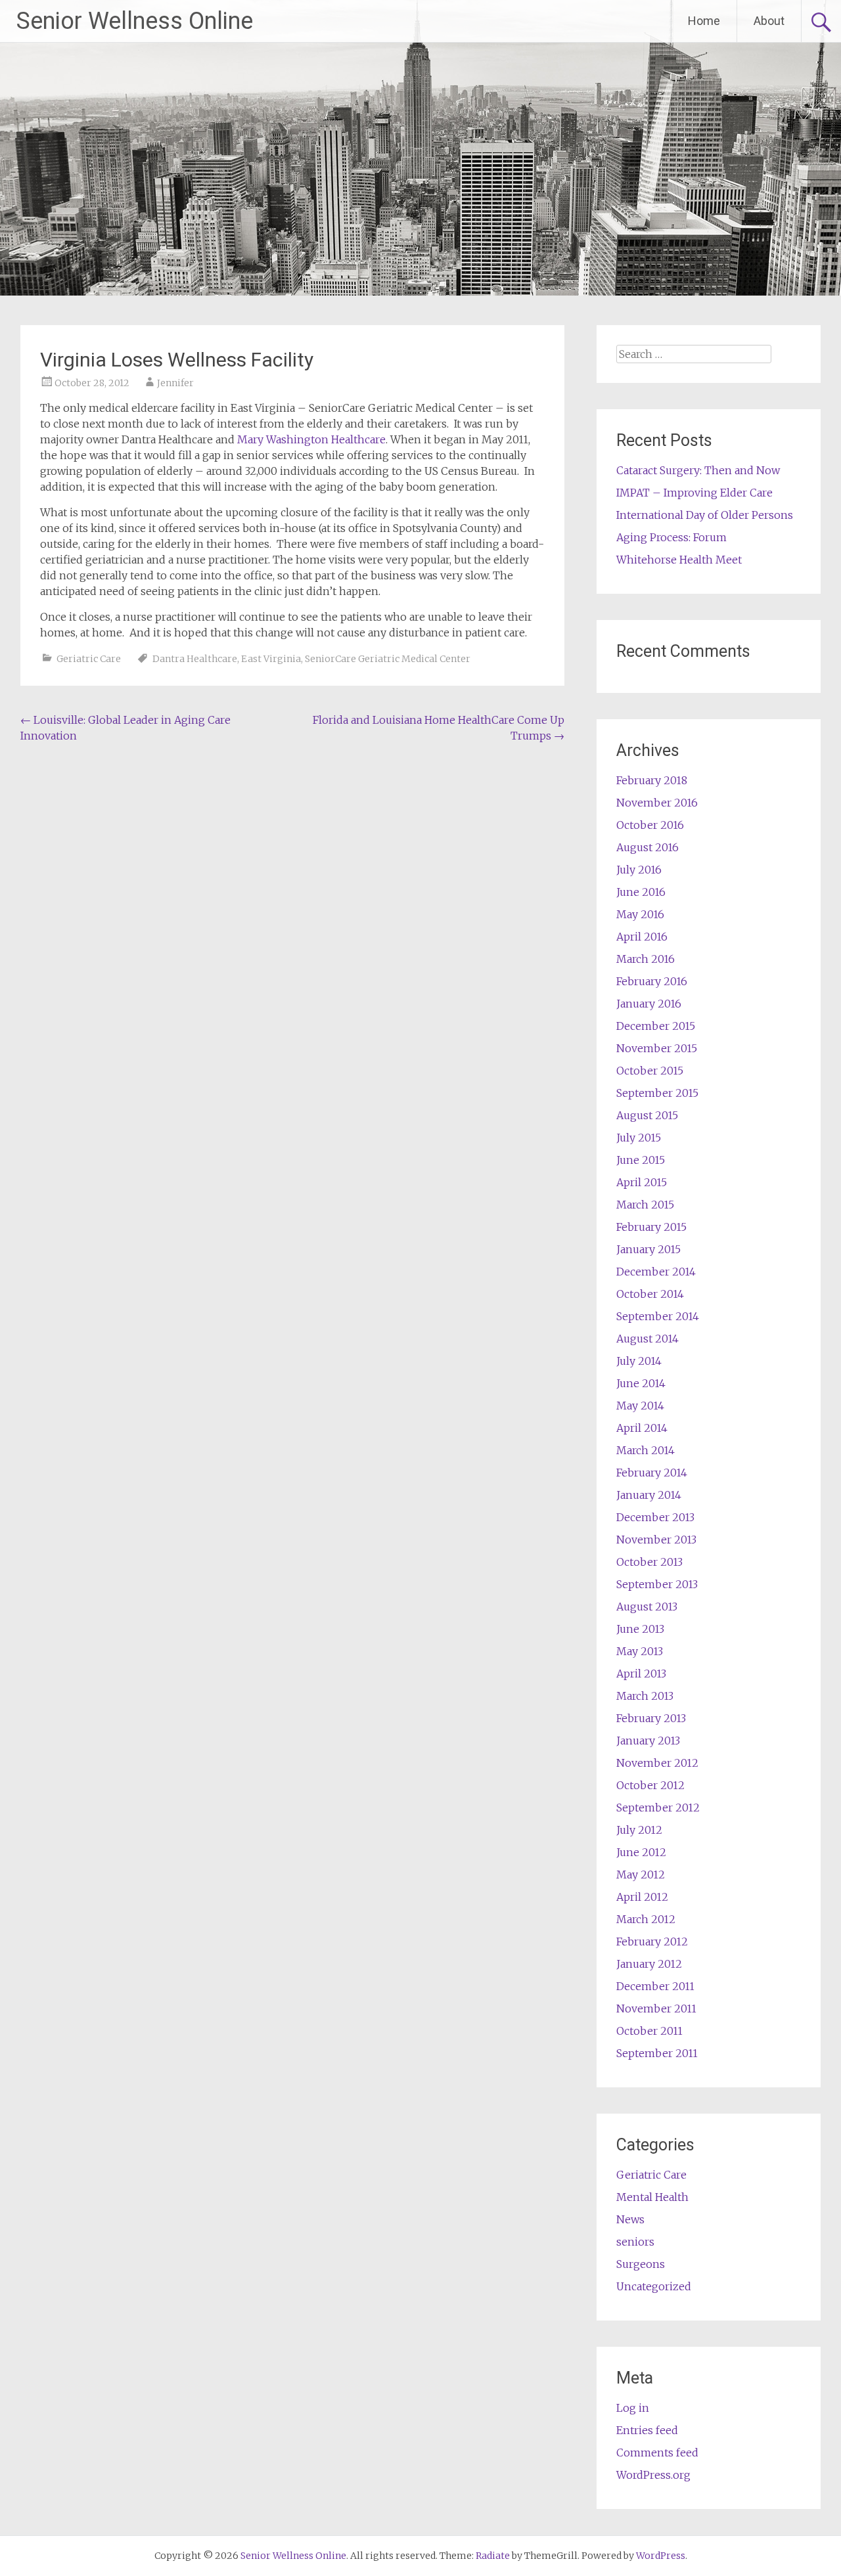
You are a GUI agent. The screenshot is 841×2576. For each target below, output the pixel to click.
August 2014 (648, 1339)
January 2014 (649, 1495)
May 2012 (641, 1875)
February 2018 (652, 780)
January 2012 (649, 1964)
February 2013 (651, 1718)
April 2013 (641, 1674)
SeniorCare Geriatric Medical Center (388, 659)
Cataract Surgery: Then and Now (698, 470)
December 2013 (655, 1517)
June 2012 (641, 1852)
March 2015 (645, 1205)
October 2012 (650, 1785)
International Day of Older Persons (705, 515)
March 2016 (646, 959)
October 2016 (650, 825)
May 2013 (640, 1651)
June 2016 (641, 892)
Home (704, 21)
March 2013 (645, 1696)
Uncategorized (654, 2286)
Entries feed (647, 2430)
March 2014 (646, 1450)
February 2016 (652, 981)
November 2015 (657, 1048)
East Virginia (271, 659)
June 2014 (641, 1383)
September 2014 (658, 1316)
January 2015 (648, 1249)
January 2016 (649, 1004)
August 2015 (647, 1115)
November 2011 (656, 2009)
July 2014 (639, 1361)
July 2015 (639, 1138)
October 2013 (649, 1562)
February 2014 (652, 1473)
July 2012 (639, 1830)
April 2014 (642, 1428)
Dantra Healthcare (195, 659)
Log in (633, 2408)
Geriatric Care (89, 659)
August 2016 (648, 847)
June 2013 (640, 1629)
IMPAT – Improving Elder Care (694, 493)
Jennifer (175, 383)
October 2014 (650, 1294)
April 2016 (642, 937)
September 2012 (658, 1808)
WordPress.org (653, 2475)
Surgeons (641, 2264)
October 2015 (650, 1071)
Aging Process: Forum (671, 537)
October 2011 (649, 2031)
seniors (635, 2242)
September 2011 (657, 2053)
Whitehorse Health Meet (679, 560)
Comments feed (657, 2453)
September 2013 (657, 1584)
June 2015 (641, 1160)
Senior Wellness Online (135, 21)
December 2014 (656, 1272)
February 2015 (651, 1227)
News (630, 2219)
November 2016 (657, 803)
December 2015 (656, 1026)
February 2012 (652, 1942)
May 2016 (640, 914)
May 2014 (640, 1406)
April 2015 (642, 1182)
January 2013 (648, 1741)
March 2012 (646, 1919)
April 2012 (642, 1897)
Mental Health (652, 2197)
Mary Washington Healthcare (311, 439)
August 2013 (647, 1607)
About (769, 21)
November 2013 (656, 1540)
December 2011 (655, 1986)
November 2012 (657, 1763)
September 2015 (657, 1093)
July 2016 (639, 870)
